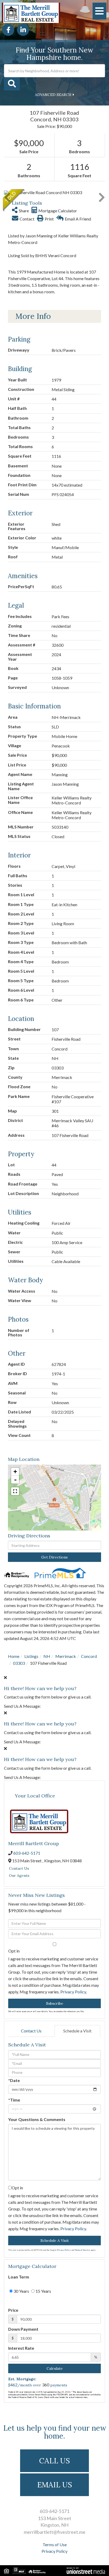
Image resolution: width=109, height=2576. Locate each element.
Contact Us (19, 1868)
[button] (12, 84)
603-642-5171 (27, 1853)
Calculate (55, 2368)
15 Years (43, 2291)
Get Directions (54, 1557)
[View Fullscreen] (15, 1491)
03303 (19, 1663)
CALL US (54, 2461)
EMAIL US (55, 2485)
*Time (14, 2100)
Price (13, 2310)
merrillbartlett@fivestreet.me (55, 2532)
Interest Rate (21, 2348)
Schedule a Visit (77, 2031)
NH (47, 1656)
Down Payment (23, 2329)
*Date (14, 2080)
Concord (89, 1656)
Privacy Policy (73, 1992)
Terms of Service (82, 2250)
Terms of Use (55, 2544)
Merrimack (66, 1656)
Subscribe (55, 2003)
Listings (31, 1656)
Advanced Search (53, 95)
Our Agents (19, 1875)
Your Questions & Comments (37, 2119)
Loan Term (19, 2277)
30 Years (21, 2291)
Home (14, 1656)
